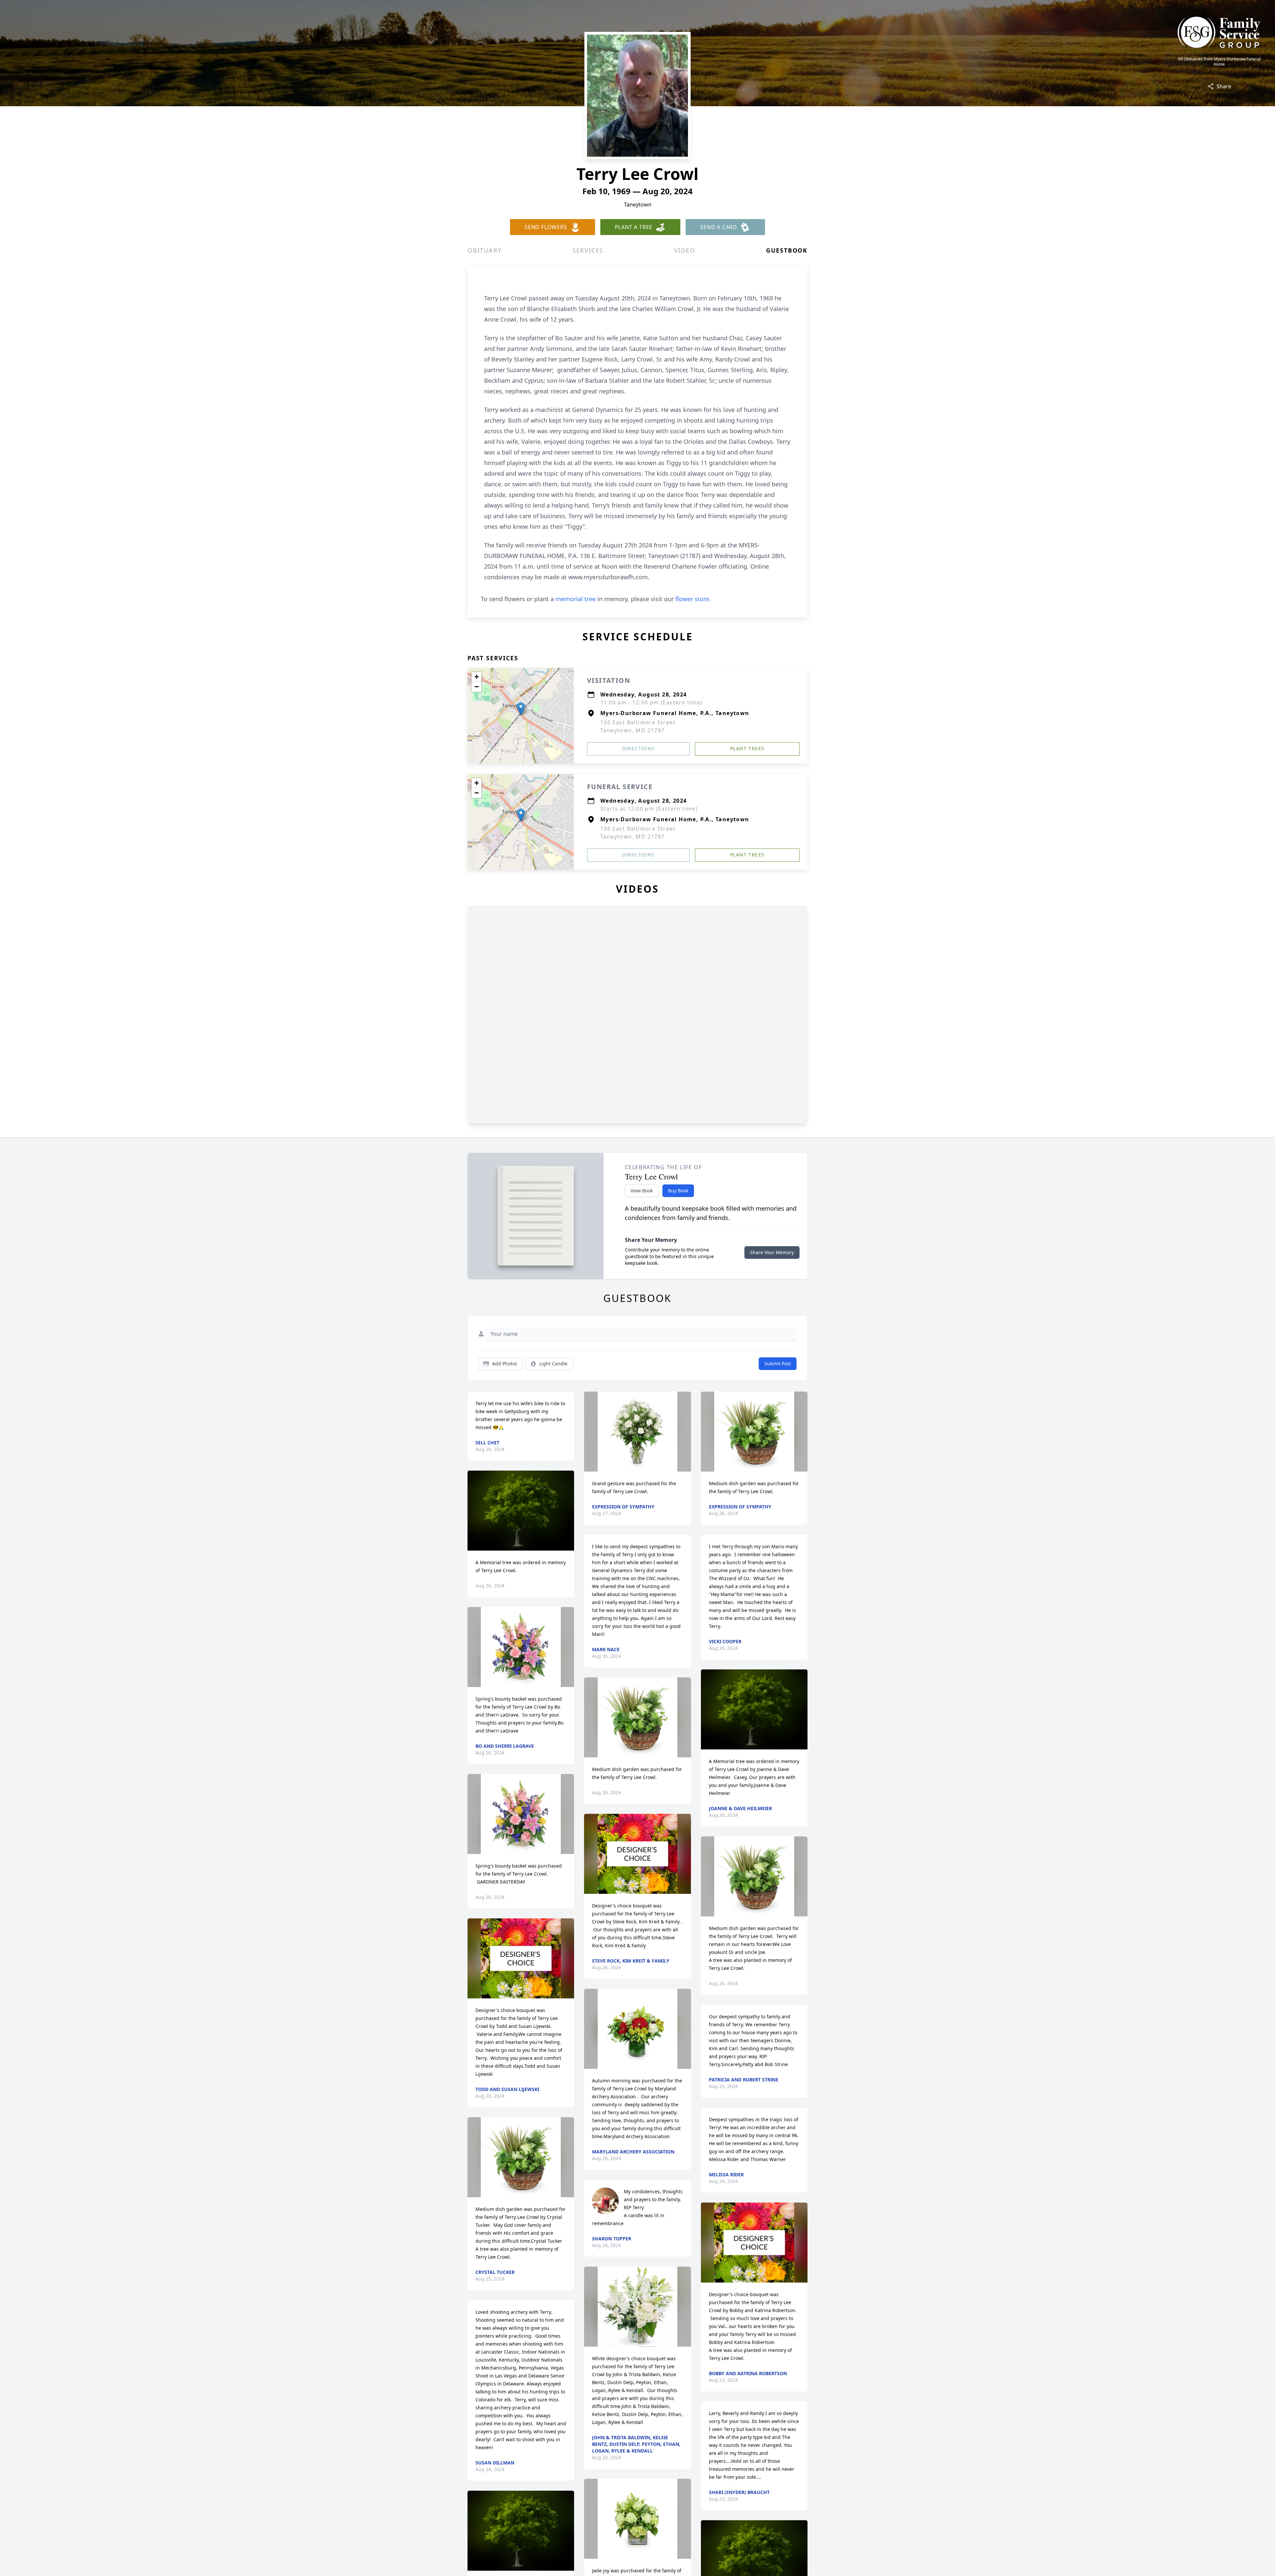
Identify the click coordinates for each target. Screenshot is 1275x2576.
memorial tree (576, 599)
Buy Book (678, 1191)
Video (684, 250)
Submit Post (778, 1364)
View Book (642, 1191)
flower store (692, 599)
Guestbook (787, 250)
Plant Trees (747, 748)
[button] (521, 709)
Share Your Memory (772, 1252)
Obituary (484, 250)
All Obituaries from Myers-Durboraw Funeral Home (1219, 62)
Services (588, 250)
